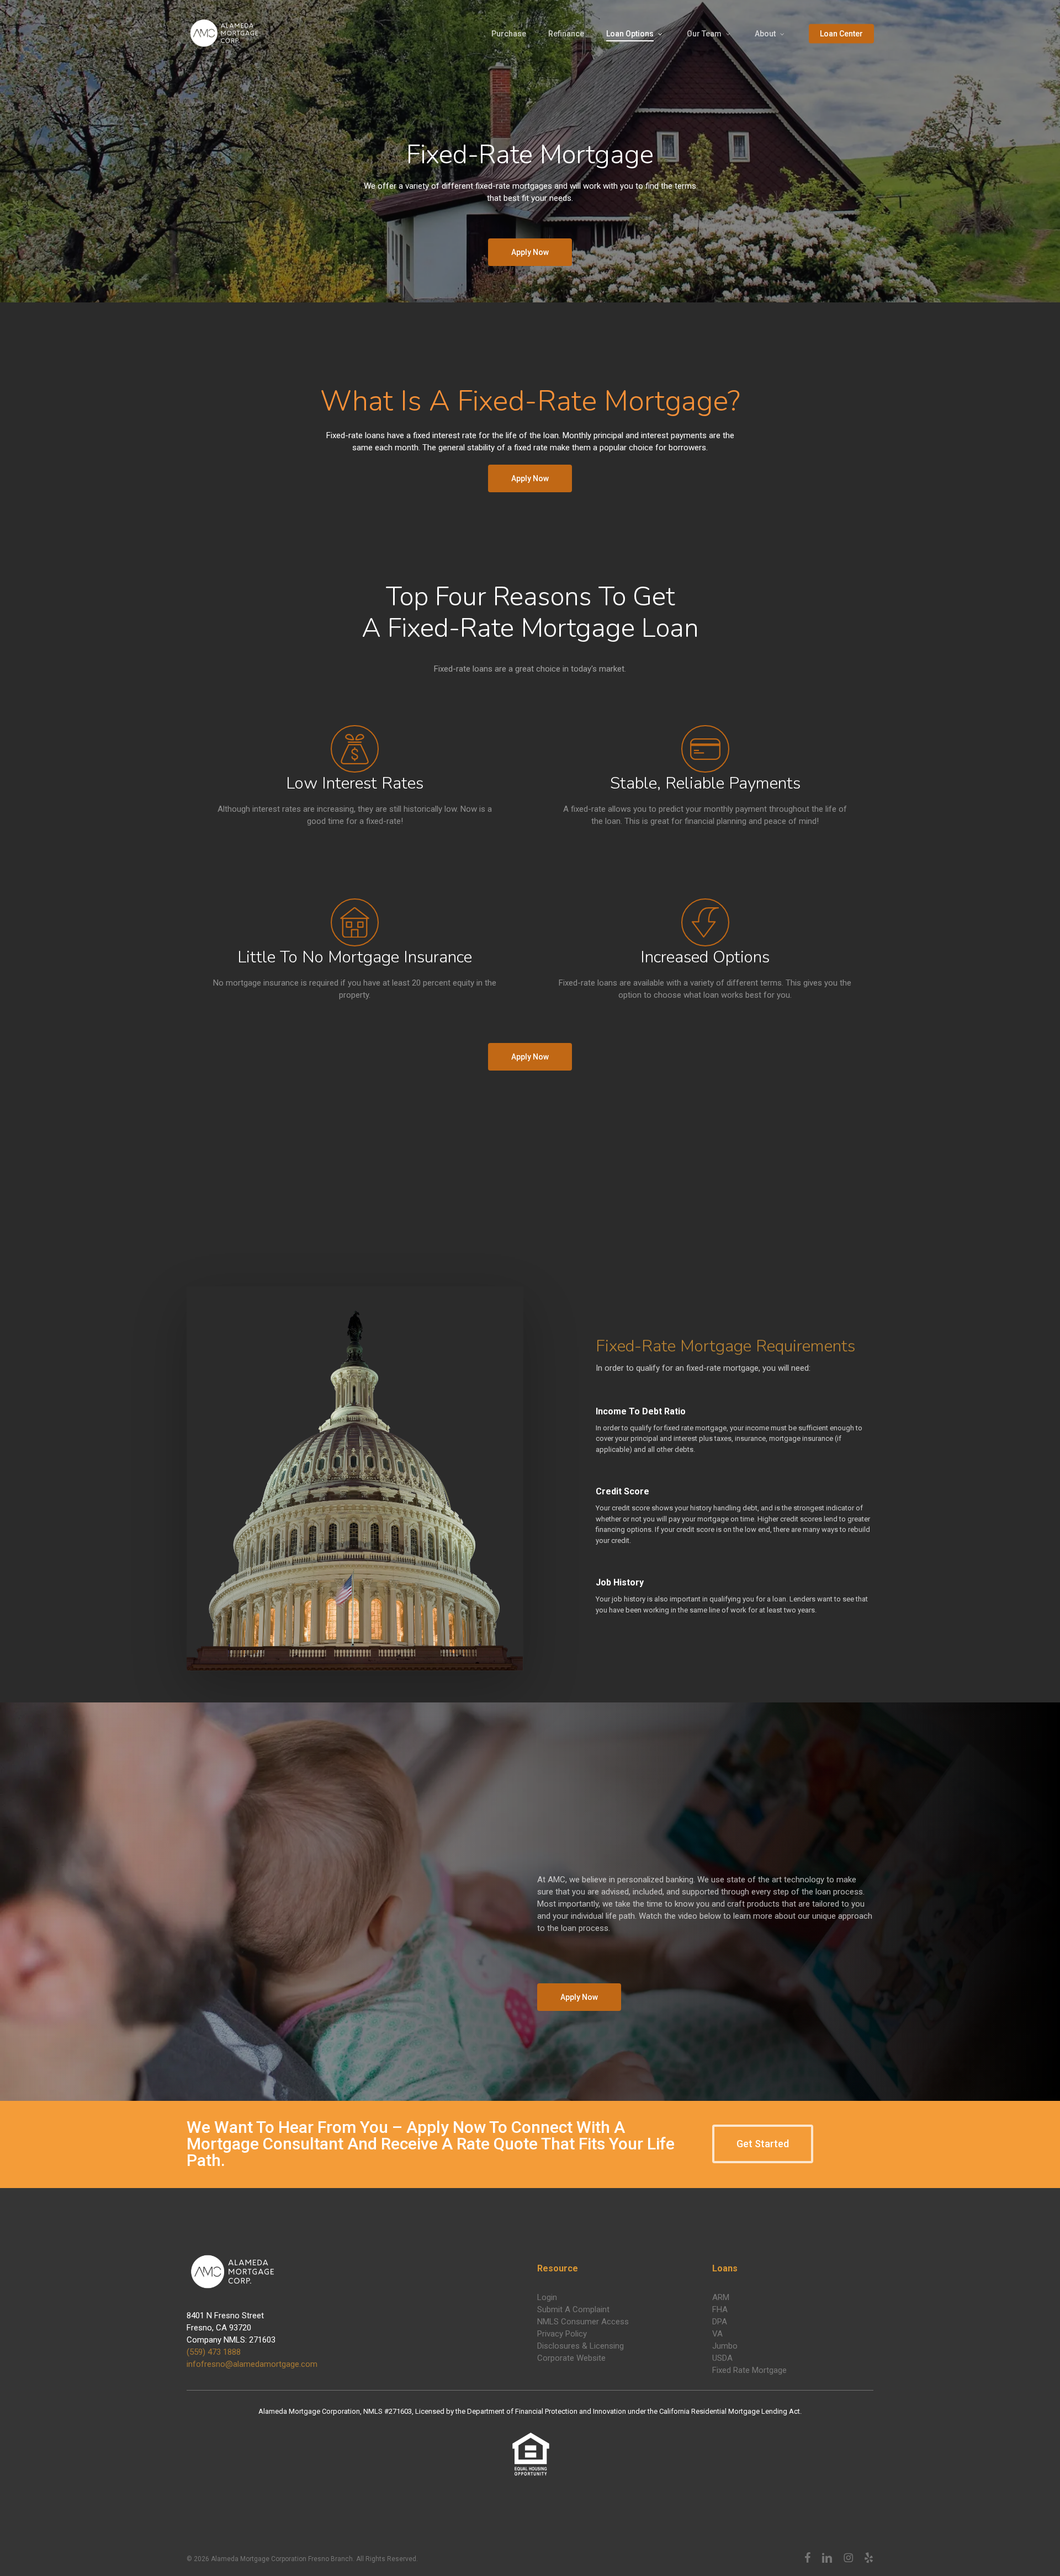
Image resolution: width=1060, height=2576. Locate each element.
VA (717, 2334)
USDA (722, 2358)
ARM (721, 2297)
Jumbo (725, 2346)
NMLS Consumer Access (583, 2322)
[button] (530, 252)
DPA (720, 2322)
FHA (720, 2309)
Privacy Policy (562, 2334)
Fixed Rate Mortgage (749, 2370)
